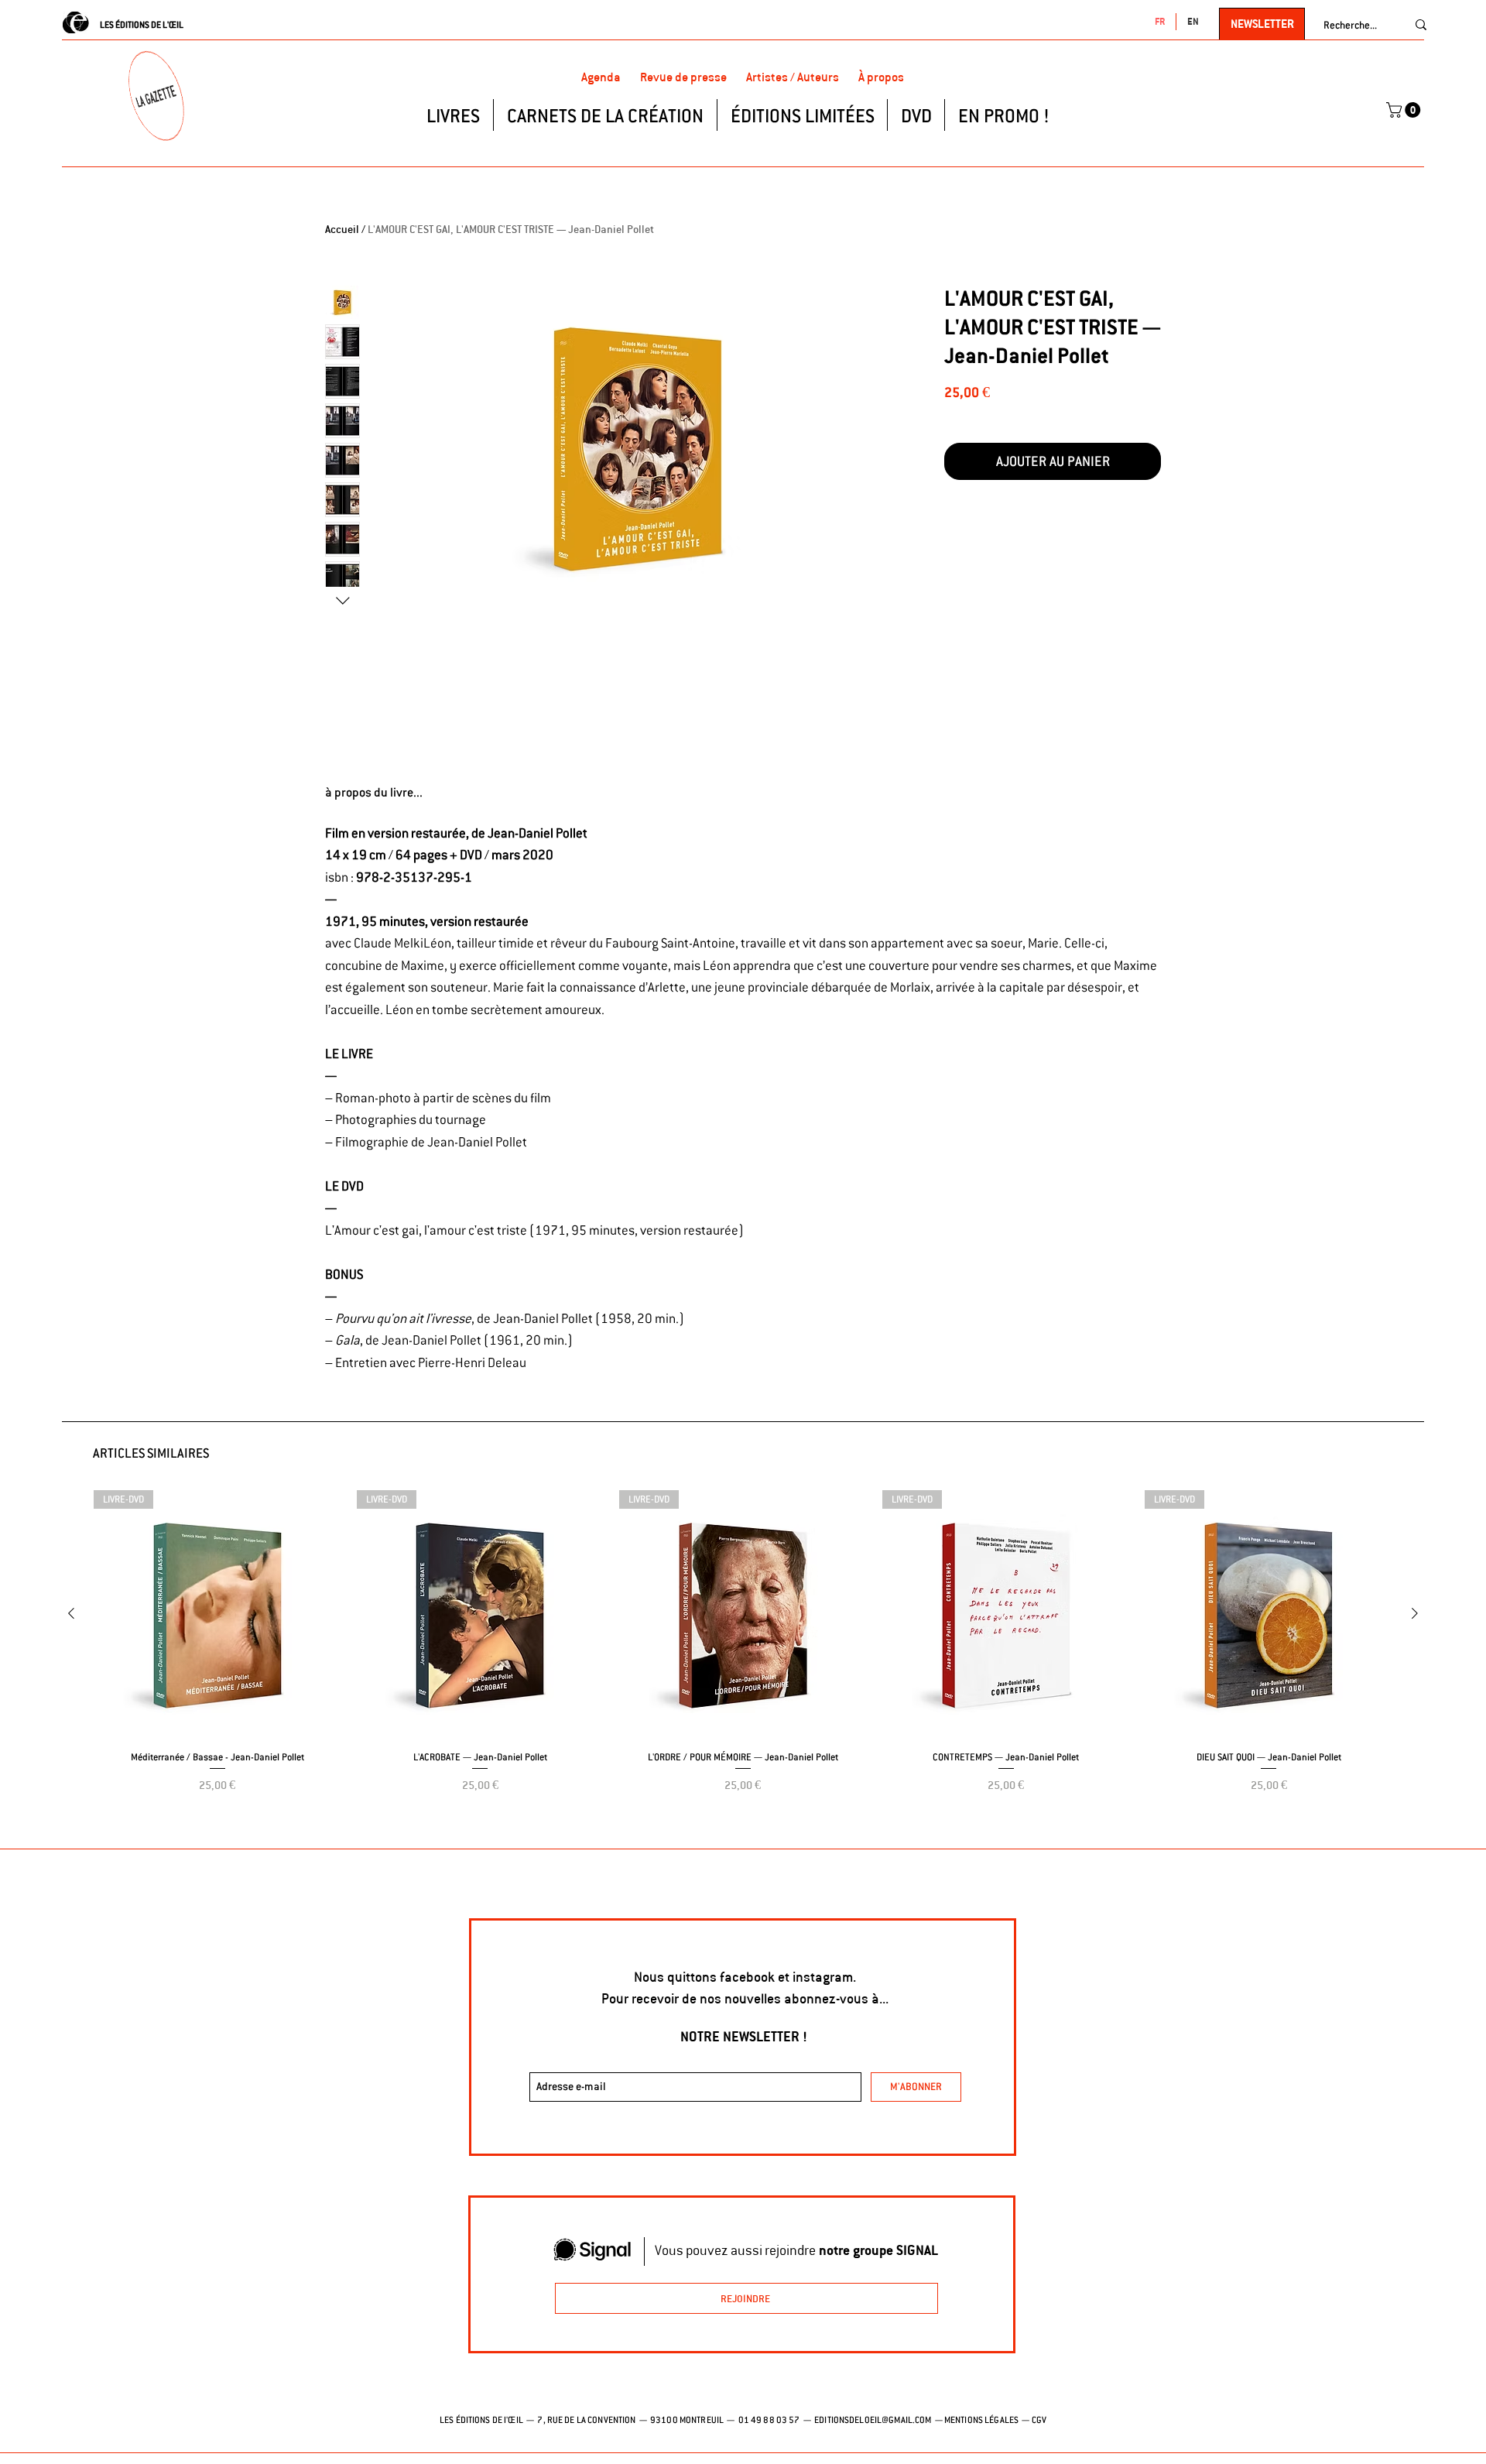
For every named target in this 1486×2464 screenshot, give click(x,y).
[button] (1405, 110)
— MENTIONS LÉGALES (976, 2420)
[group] (743, 1662)
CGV (1039, 2420)
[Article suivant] (1415, 1613)
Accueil (342, 229)
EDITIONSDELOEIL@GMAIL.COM (873, 2420)
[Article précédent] (71, 1613)
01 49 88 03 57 (770, 2420)
